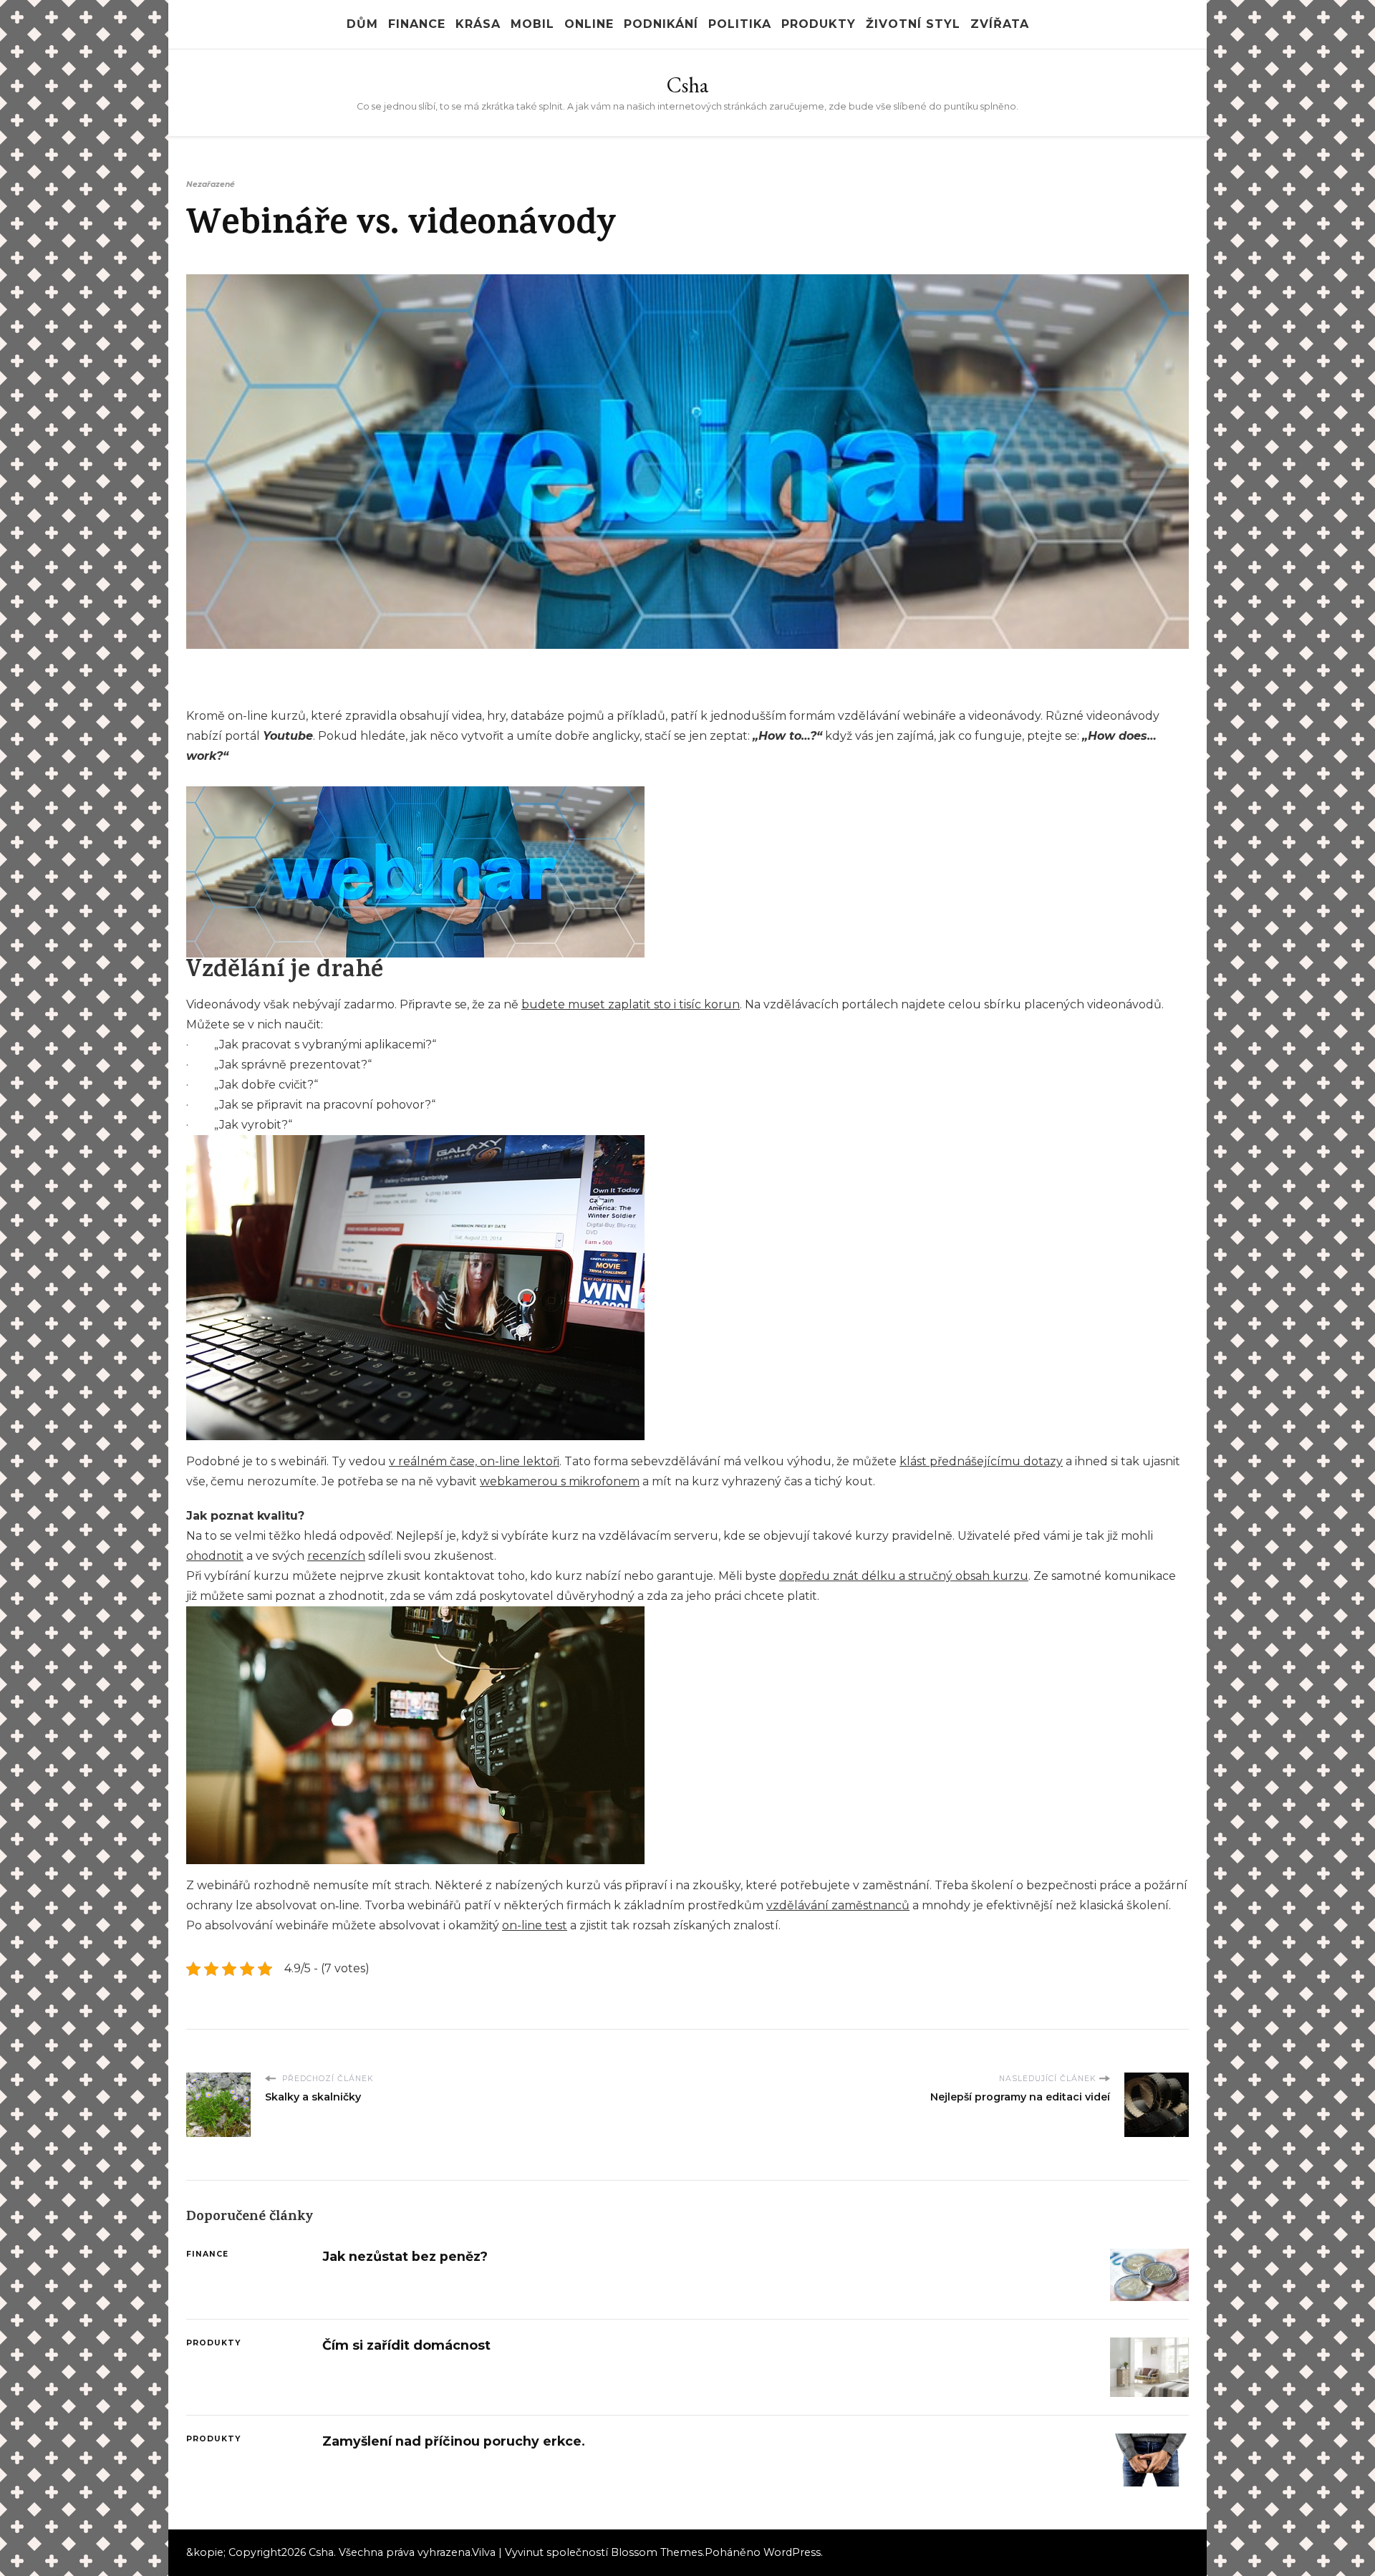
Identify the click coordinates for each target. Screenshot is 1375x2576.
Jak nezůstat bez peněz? (405, 2256)
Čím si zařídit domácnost (406, 2345)
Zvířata (1000, 24)
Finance (417, 24)
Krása (478, 24)
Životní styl (913, 24)
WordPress (792, 2552)
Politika (740, 24)
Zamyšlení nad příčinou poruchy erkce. (454, 2441)
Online (589, 24)
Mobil (532, 24)
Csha (687, 85)
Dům (362, 24)
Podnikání (661, 24)
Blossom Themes (657, 2552)
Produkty (819, 24)
